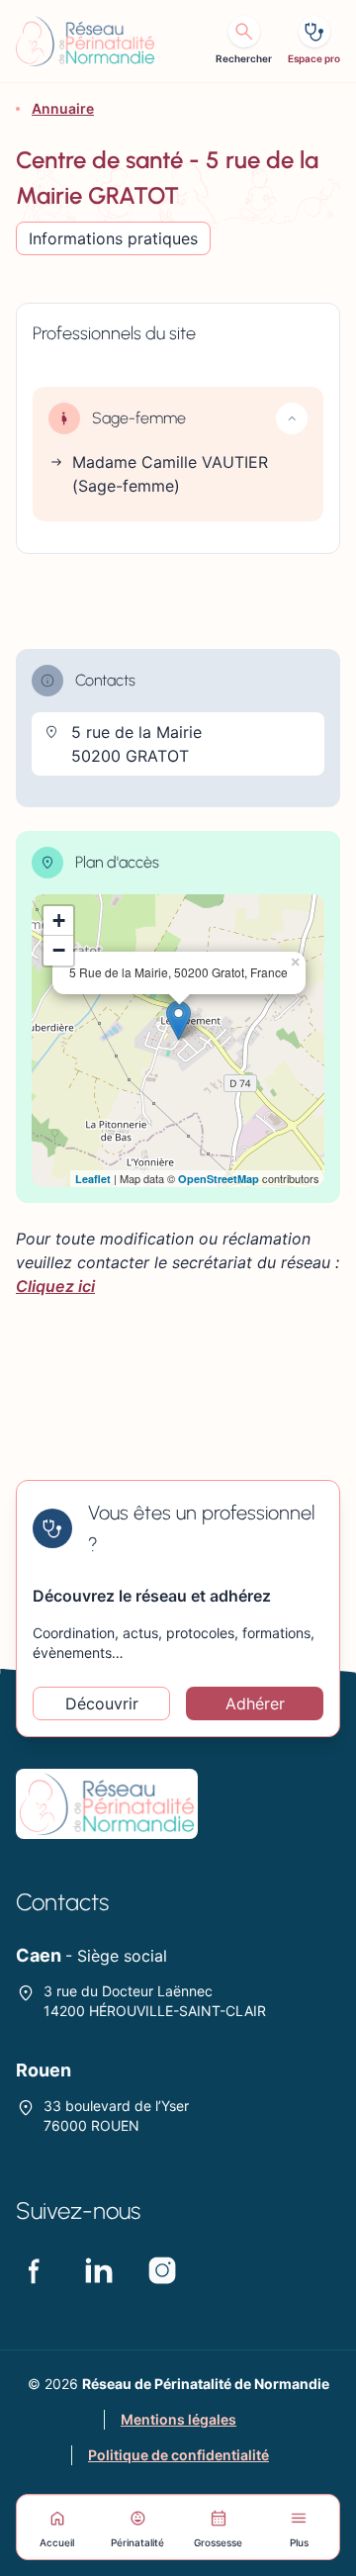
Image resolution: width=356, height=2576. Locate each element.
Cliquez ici (55, 1286)
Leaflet (93, 1179)
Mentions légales (178, 2419)
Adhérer (255, 1703)
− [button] (59, 950)
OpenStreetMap (219, 1179)
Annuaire (63, 108)
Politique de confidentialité (178, 2455)
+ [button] (59, 920)
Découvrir (102, 1703)
